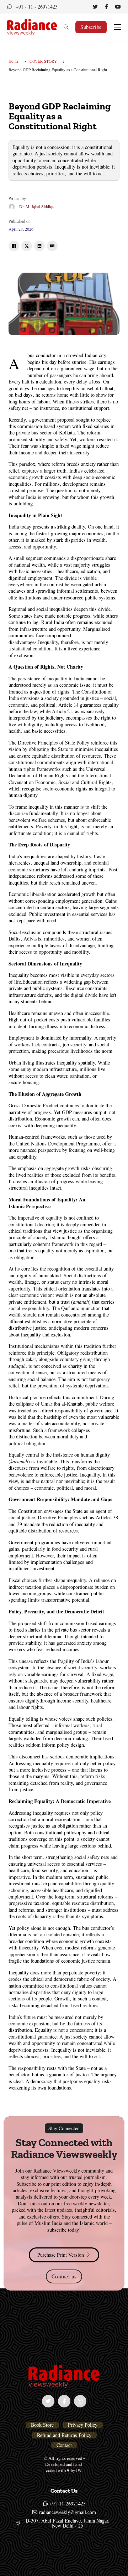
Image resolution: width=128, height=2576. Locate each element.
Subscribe (91, 27)
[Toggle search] (66, 27)
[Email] (52, 246)
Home (14, 61)
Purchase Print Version (61, 2255)
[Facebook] (14, 246)
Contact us (64, 2276)
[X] (27, 246)
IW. (79, 2470)
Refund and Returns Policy (64, 2435)
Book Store (42, 2425)
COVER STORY (43, 61)
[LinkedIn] (39, 246)
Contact (64, 2445)
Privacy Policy (83, 2425)
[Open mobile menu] (117, 27)
